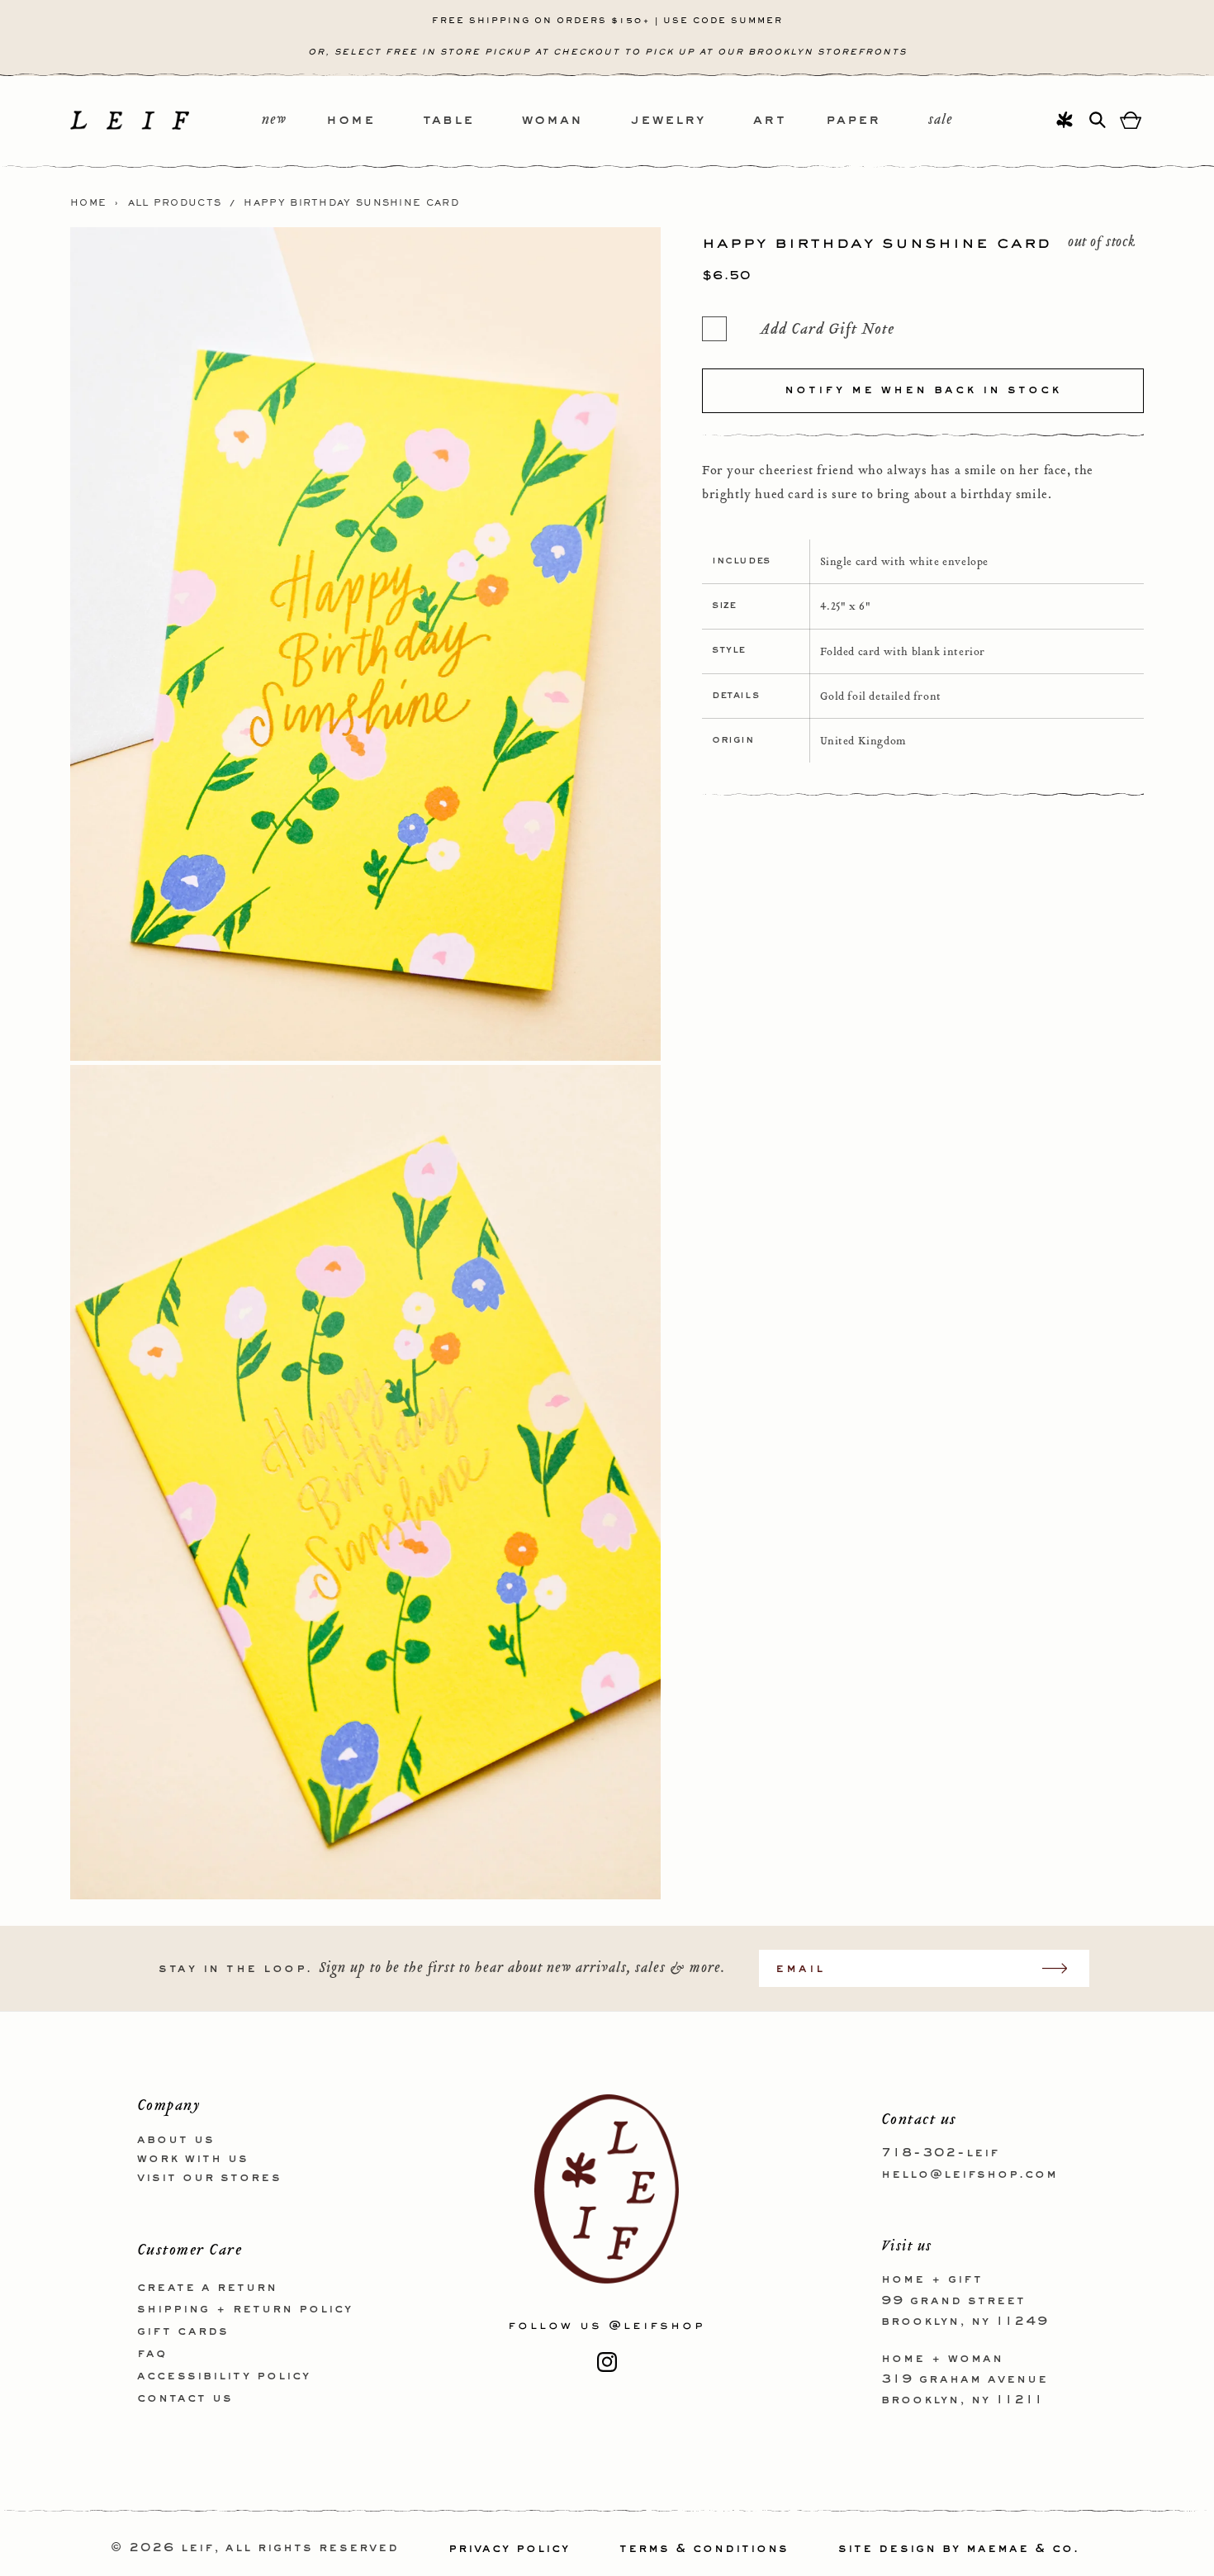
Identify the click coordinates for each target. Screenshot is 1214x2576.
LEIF (197, 2549)
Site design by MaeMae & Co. (959, 2549)
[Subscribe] (1063, 1968)
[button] (375, 121)
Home (88, 203)
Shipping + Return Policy (245, 2309)
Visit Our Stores (209, 2177)
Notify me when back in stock (923, 390)
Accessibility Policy (224, 2375)
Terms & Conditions (704, 2549)
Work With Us (193, 2158)
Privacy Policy (509, 2549)
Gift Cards (183, 2331)
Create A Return (207, 2287)
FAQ (152, 2353)
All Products (175, 203)
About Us (176, 2140)
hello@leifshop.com (970, 2174)
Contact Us (185, 2398)
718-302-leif (940, 2153)
